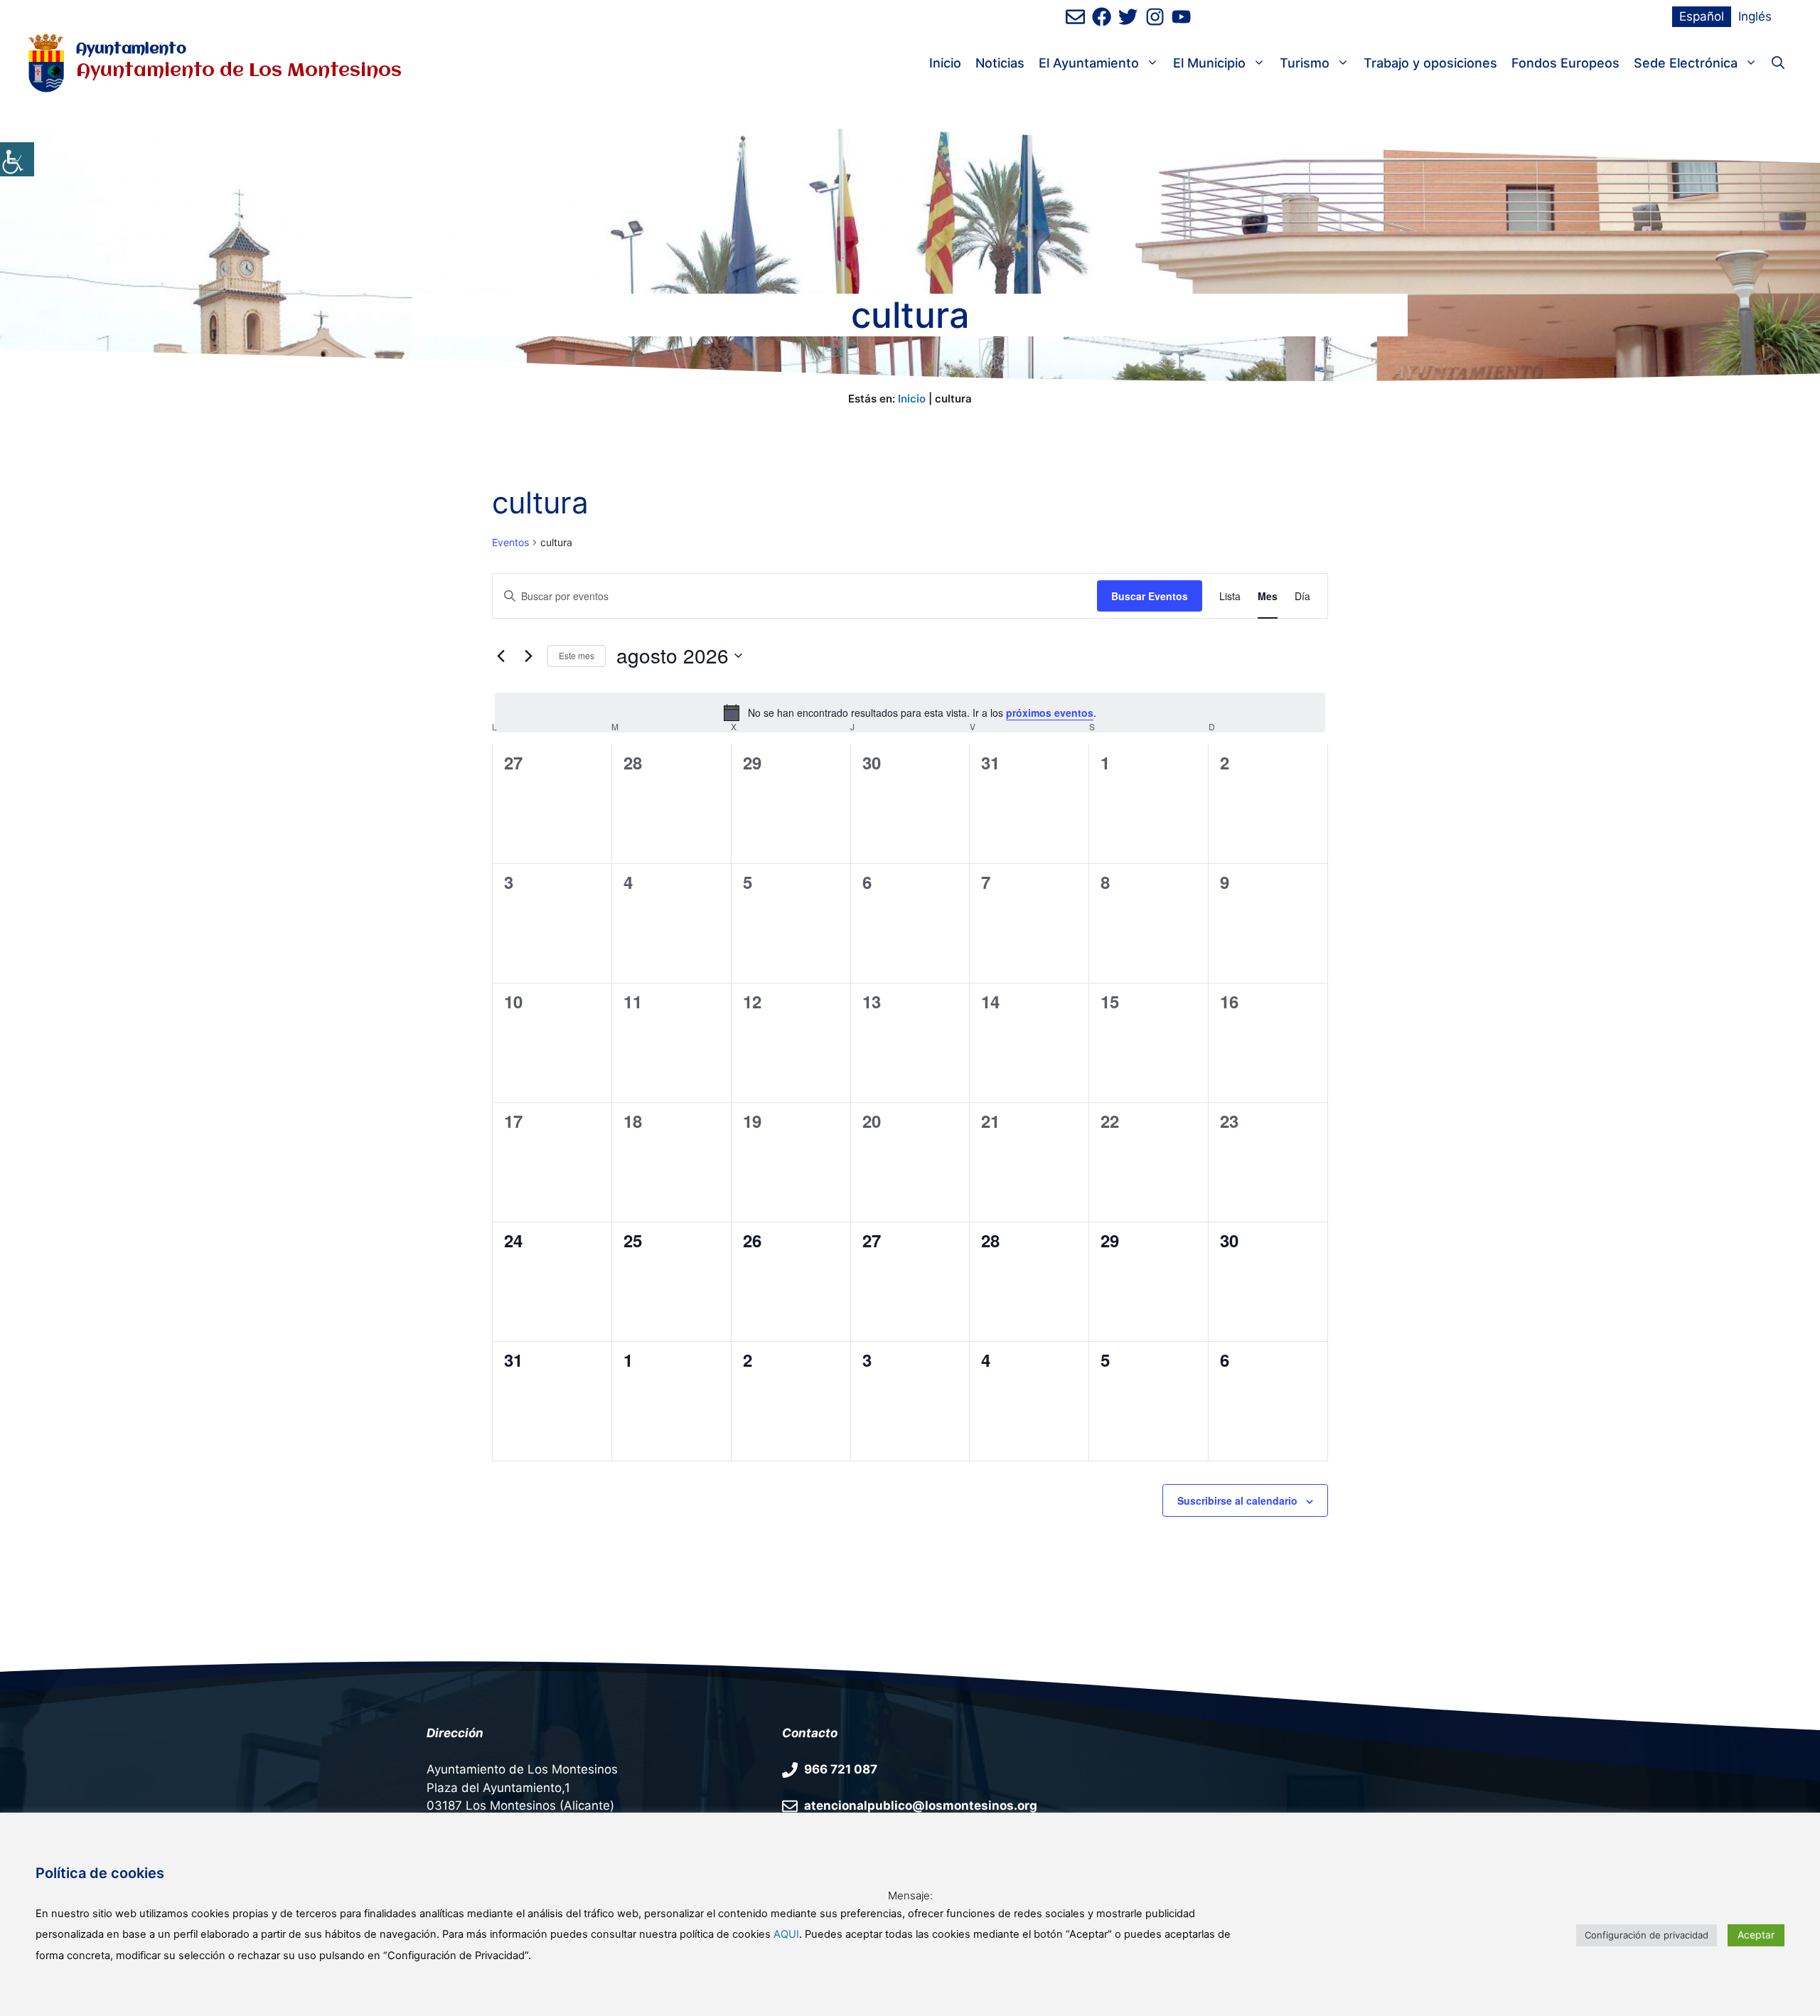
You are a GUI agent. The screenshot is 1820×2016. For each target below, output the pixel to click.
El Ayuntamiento (1089, 63)
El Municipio (1209, 63)
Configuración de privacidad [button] (1647, 1935)
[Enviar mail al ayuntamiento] (1075, 17)
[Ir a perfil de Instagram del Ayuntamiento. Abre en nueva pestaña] (1155, 17)
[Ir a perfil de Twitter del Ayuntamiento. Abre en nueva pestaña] (1128, 17)
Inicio (945, 63)
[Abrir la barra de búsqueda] (1778, 63)
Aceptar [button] (1756, 1935)
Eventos (510, 542)
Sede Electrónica (1686, 63)
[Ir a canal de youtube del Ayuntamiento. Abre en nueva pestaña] (1181, 17)
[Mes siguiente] (528, 656)
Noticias (1000, 63)
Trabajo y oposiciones (1430, 63)
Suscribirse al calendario (1237, 1500)
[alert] (910, 713)
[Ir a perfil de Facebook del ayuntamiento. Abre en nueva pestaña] (1102, 17)
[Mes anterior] (500, 656)
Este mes (577, 655)
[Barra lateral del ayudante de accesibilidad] (17, 159)
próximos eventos (1050, 713)
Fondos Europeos (1565, 63)
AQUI (786, 1934)
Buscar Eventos (1150, 596)
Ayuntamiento (131, 49)
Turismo (1305, 63)
